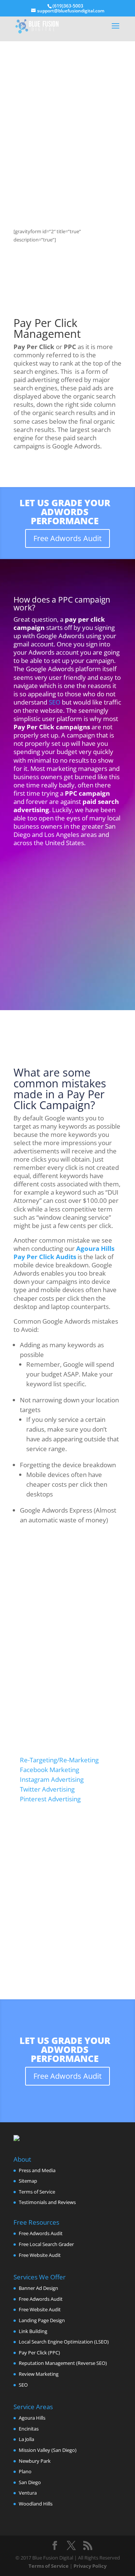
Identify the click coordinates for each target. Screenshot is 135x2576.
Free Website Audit (40, 2255)
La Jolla (26, 2439)
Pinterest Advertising (50, 1799)
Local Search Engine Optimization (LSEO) (64, 2342)
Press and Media (37, 2170)
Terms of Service (37, 2192)
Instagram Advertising (52, 1779)
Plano (25, 2471)
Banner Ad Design (38, 2288)
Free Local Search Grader (46, 2244)
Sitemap (28, 2181)
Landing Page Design (42, 2320)
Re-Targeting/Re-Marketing (59, 1760)
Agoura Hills (32, 2418)
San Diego (30, 2482)
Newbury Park (35, 2461)
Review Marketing (39, 2374)
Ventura (28, 2493)
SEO (54, 702)
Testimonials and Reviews (47, 2202)
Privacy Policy (90, 2566)
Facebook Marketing (49, 1770)
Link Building (33, 2331)
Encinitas (29, 2429)
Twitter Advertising (47, 1789)
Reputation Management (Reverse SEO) (63, 2363)
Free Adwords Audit (67, 538)
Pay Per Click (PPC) (39, 2353)
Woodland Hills (36, 2504)
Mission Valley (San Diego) (48, 2450)
